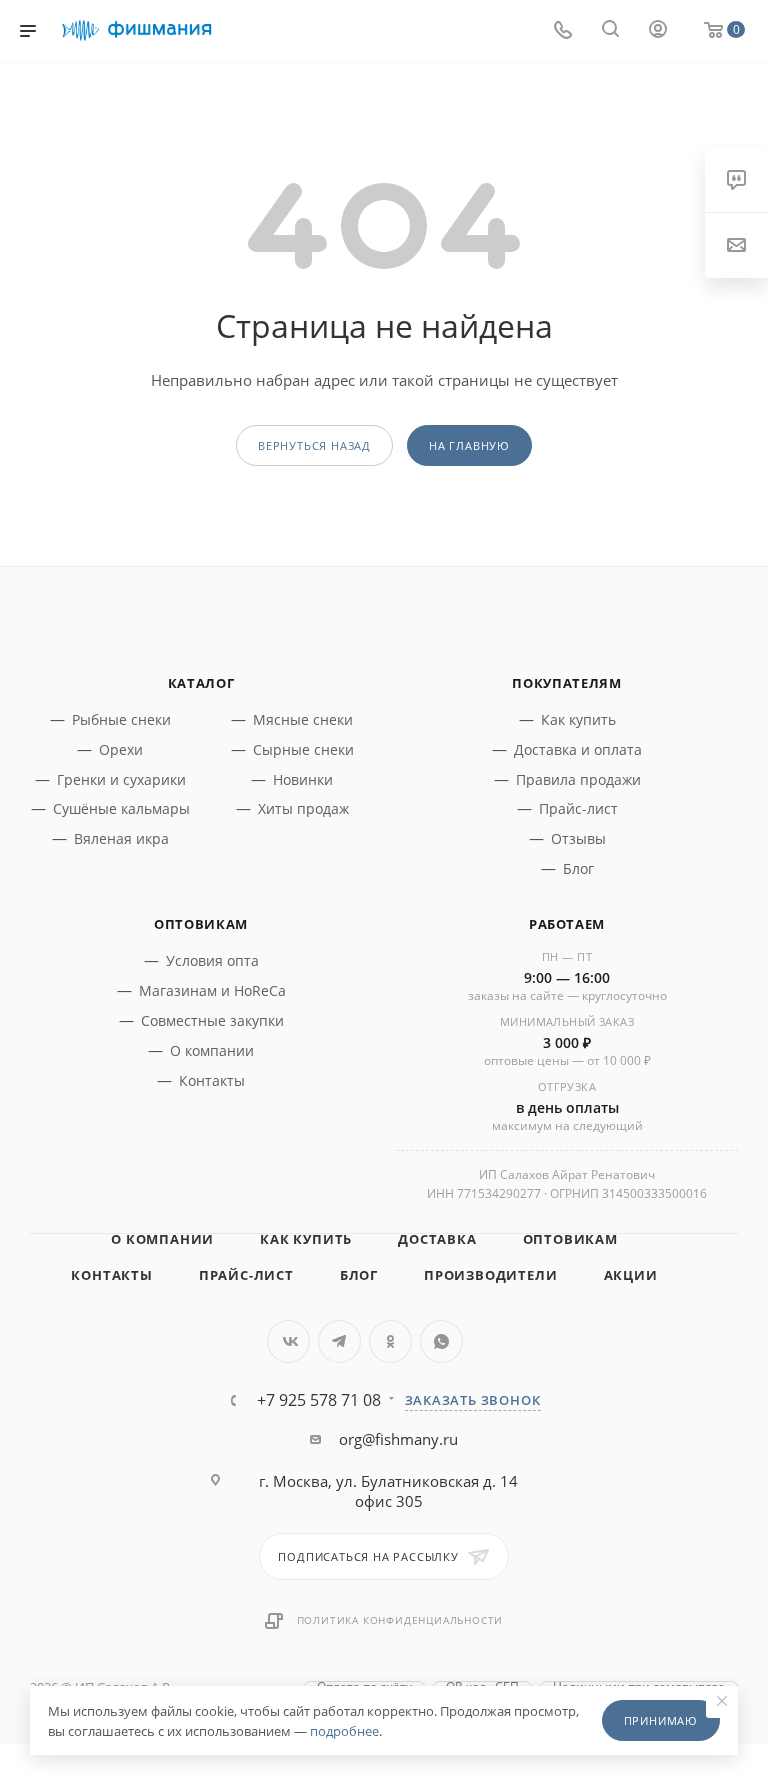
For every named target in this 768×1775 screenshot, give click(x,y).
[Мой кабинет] (658, 31)
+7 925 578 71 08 (319, 1400)
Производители (490, 1275)
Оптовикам (570, 1239)
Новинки (303, 779)
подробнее (344, 1731)
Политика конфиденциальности (400, 1620)
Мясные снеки (303, 719)
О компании (212, 1050)
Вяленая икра (121, 838)
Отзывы (578, 838)
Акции (631, 1275)
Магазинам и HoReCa (212, 990)
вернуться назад (314, 445)
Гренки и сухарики (121, 779)
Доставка (437, 1239)
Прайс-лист (578, 808)
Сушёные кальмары (121, 808)
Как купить (578, 719)
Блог (578, 868)
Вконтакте (288, 1341)
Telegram (339, 1341)
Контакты (212, 1080)
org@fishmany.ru (398, 1439)
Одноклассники (390, 1341)
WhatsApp (441, 1341)
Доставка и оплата (578, 749)
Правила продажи (578, 779)
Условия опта (212, 960)
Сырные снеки (303, 749)
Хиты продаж (303, 808)
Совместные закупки (212, 1020)
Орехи (121, 749)
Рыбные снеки (121, 719)
